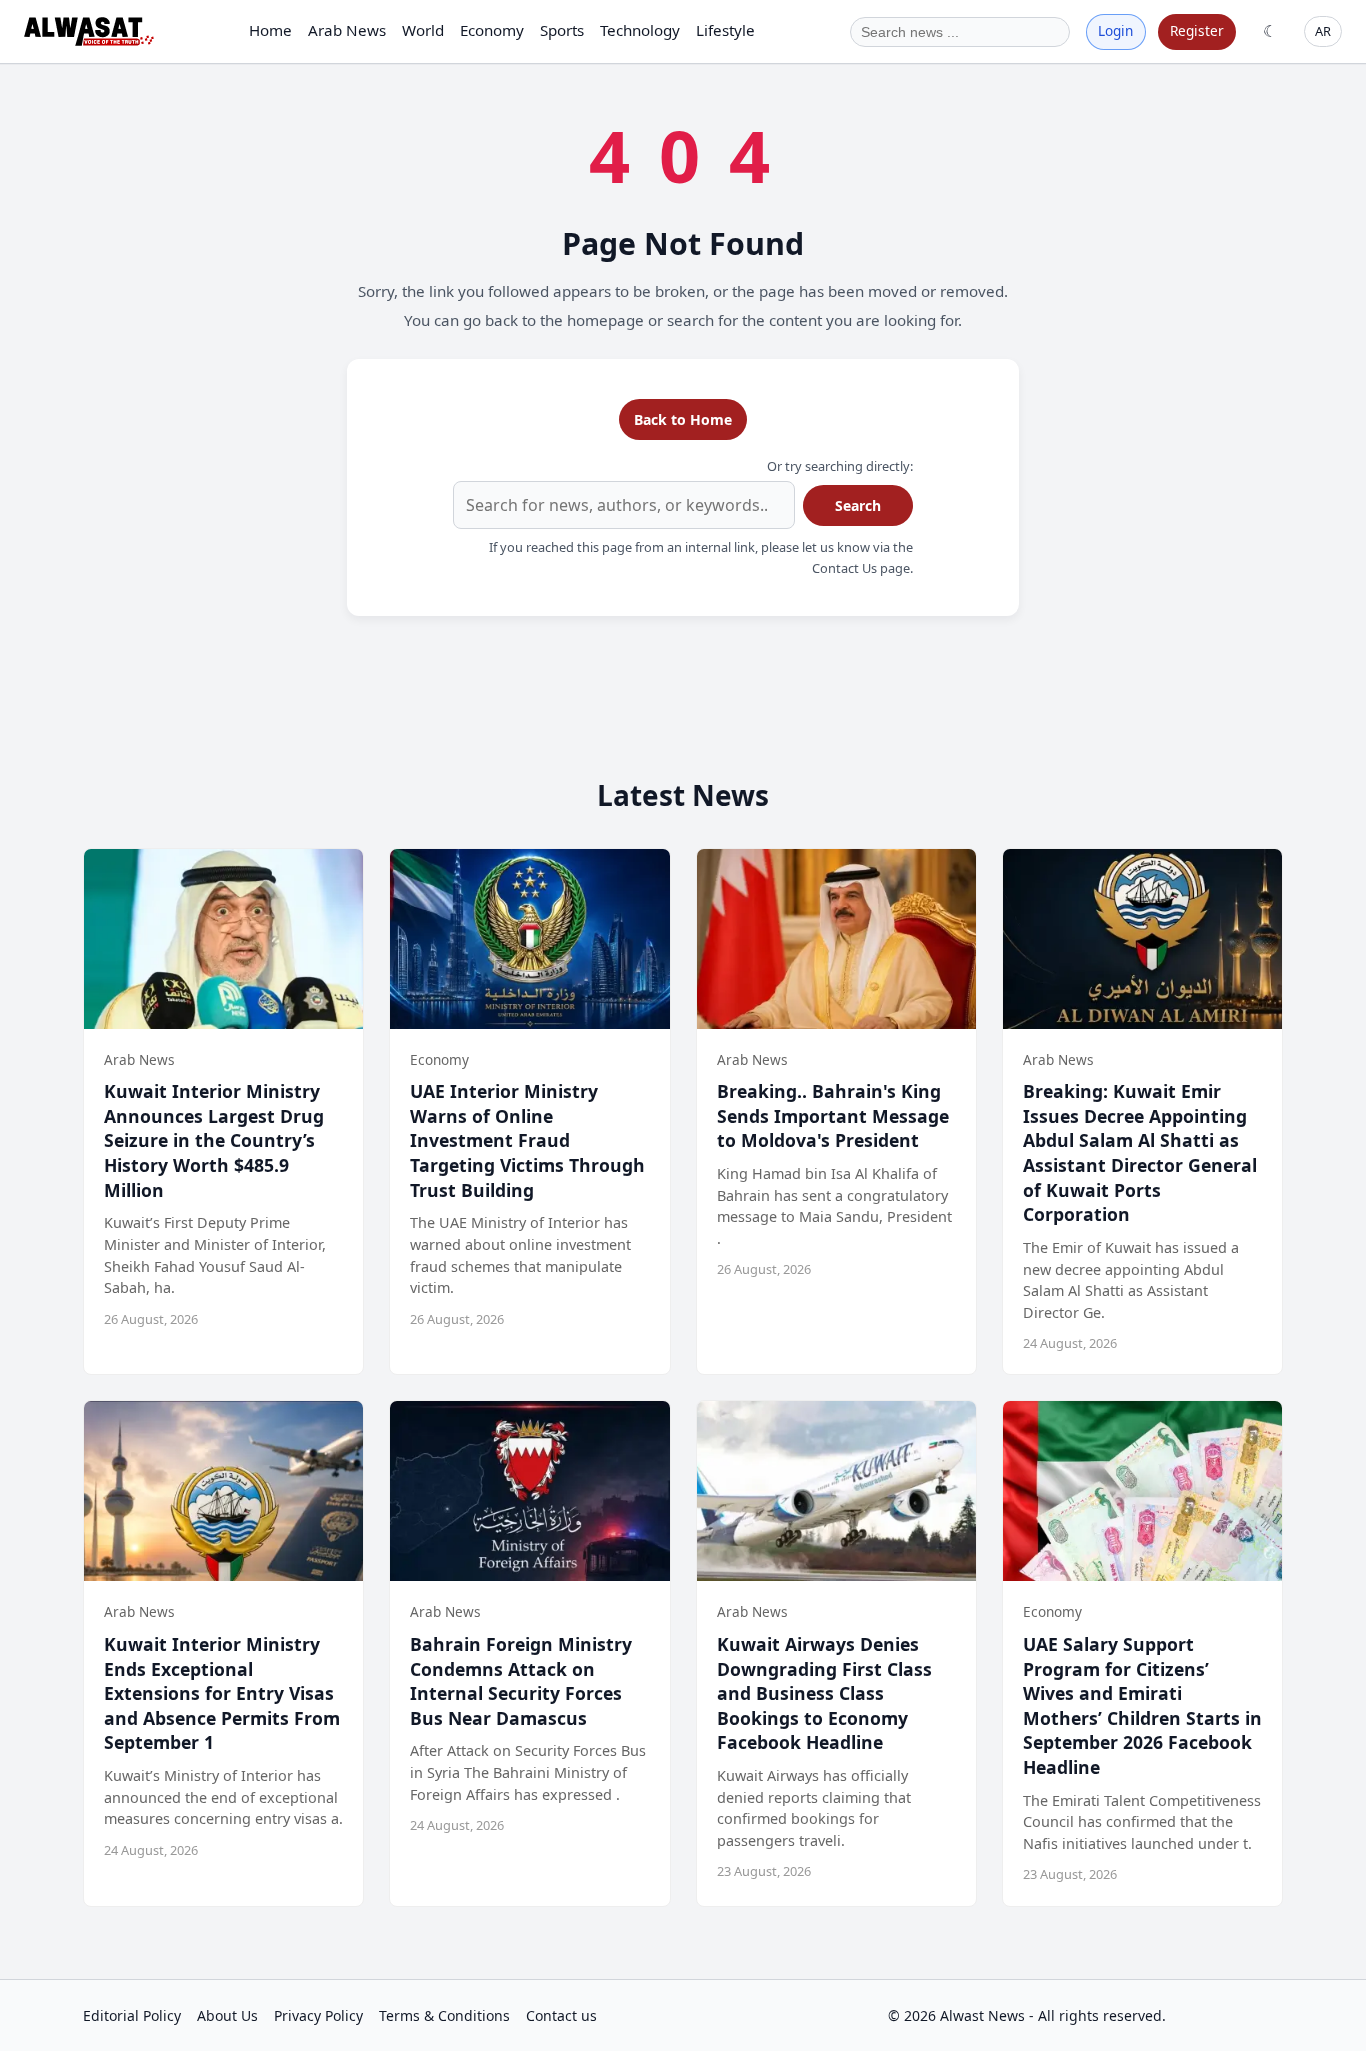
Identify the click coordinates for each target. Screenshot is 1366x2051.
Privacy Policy (318, 2015)
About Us (227, 2015)
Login (1115, 30)
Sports (562, 30)
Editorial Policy (132, 2015)
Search (858, 505)
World (423, 30)
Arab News (347, 30)
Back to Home (683, 419)
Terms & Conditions (444, 2015)
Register (1197, 30)
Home (270, 30)
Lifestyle (725, 30)
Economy (492, 30)
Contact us (561, 2015)
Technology (640, 30)
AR (1323, 31)
